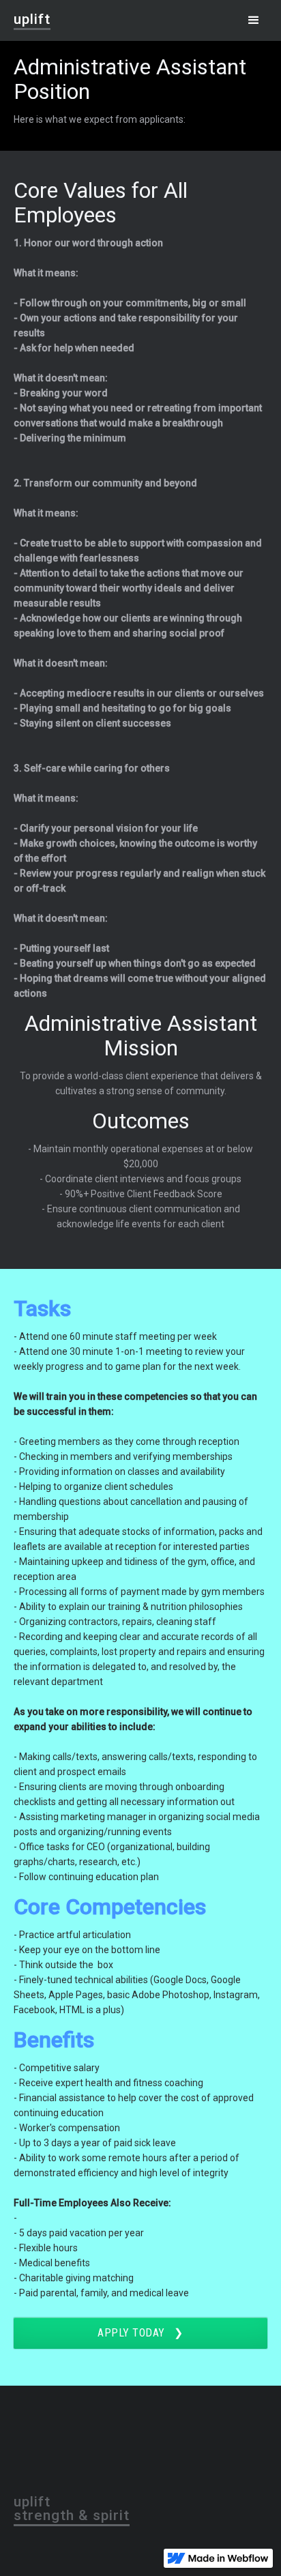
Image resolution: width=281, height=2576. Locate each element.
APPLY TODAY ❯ (140, 2333)
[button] (254, 20)
